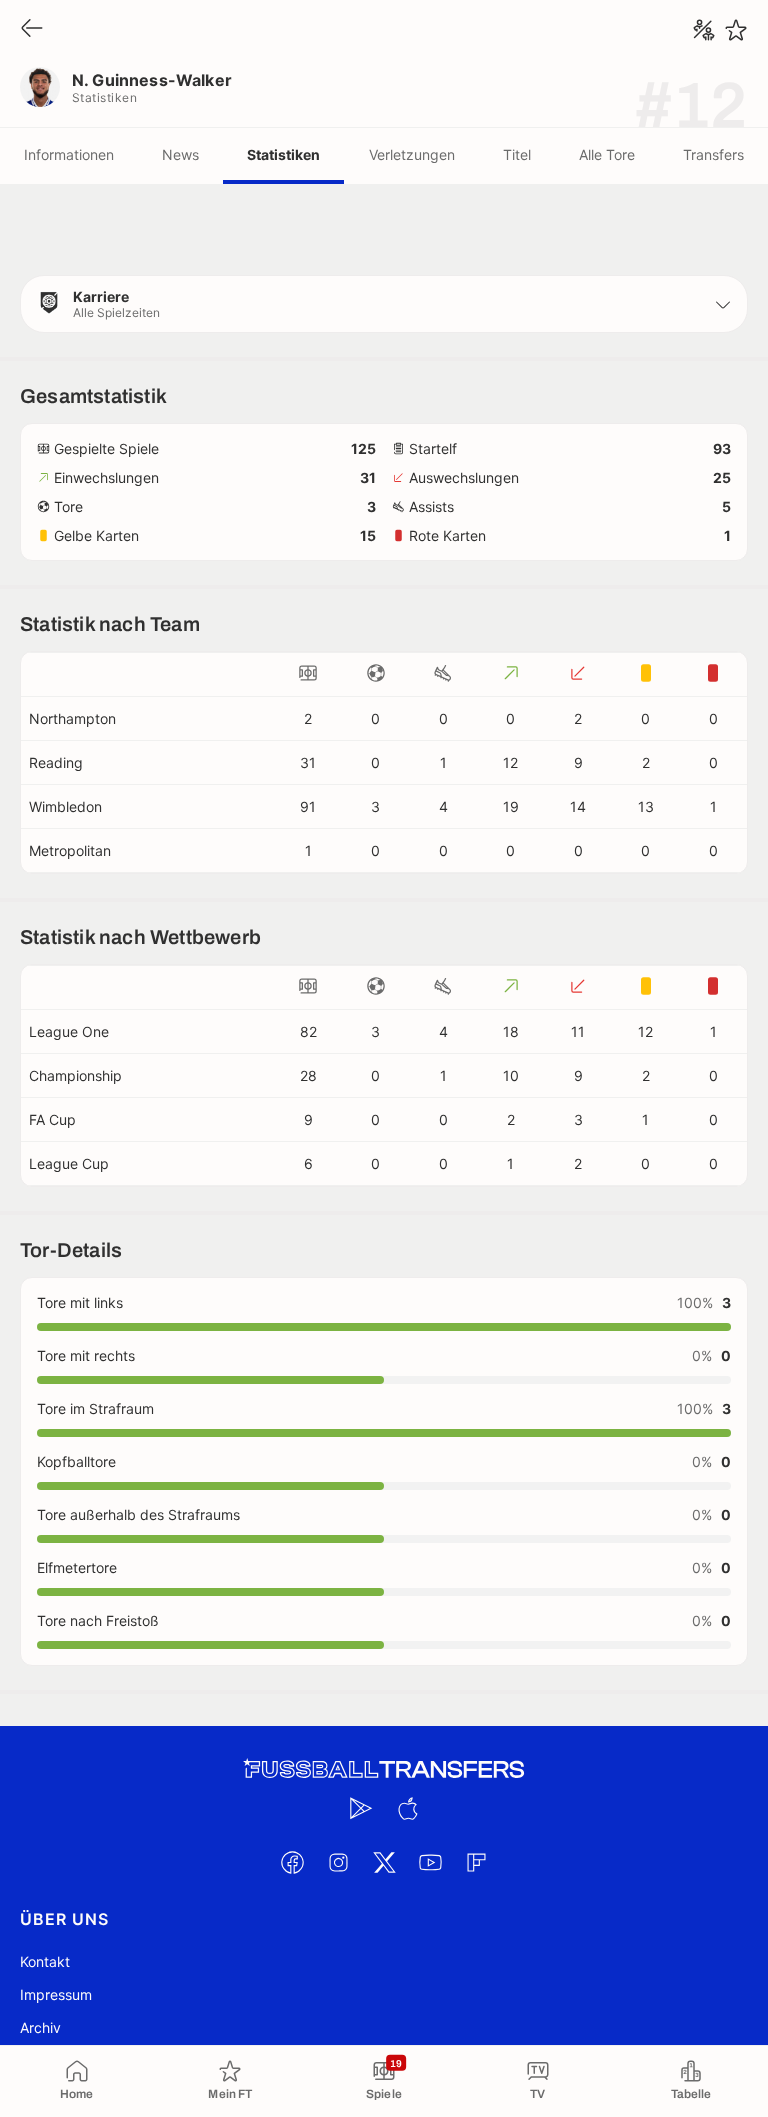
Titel (517, 154)
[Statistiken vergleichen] (704, 30)
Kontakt (45, 1961)
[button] (384, 304)
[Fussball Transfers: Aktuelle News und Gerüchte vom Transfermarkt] (384, 1769)
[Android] (361, 1808)
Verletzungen (412, 154)
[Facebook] (292, 1862)
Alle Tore (607, 154)
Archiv (40, 2027)
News (180, 154)
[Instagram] (338, 1862)
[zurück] (32, 29)
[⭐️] (736, 30)
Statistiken (283, 154)
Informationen (69, 154)
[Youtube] (430, 1862)
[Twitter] (384, 1862)
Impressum (56, 1994)
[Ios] (407, 1808)
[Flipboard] (476, 1862)
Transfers (713, 154)
